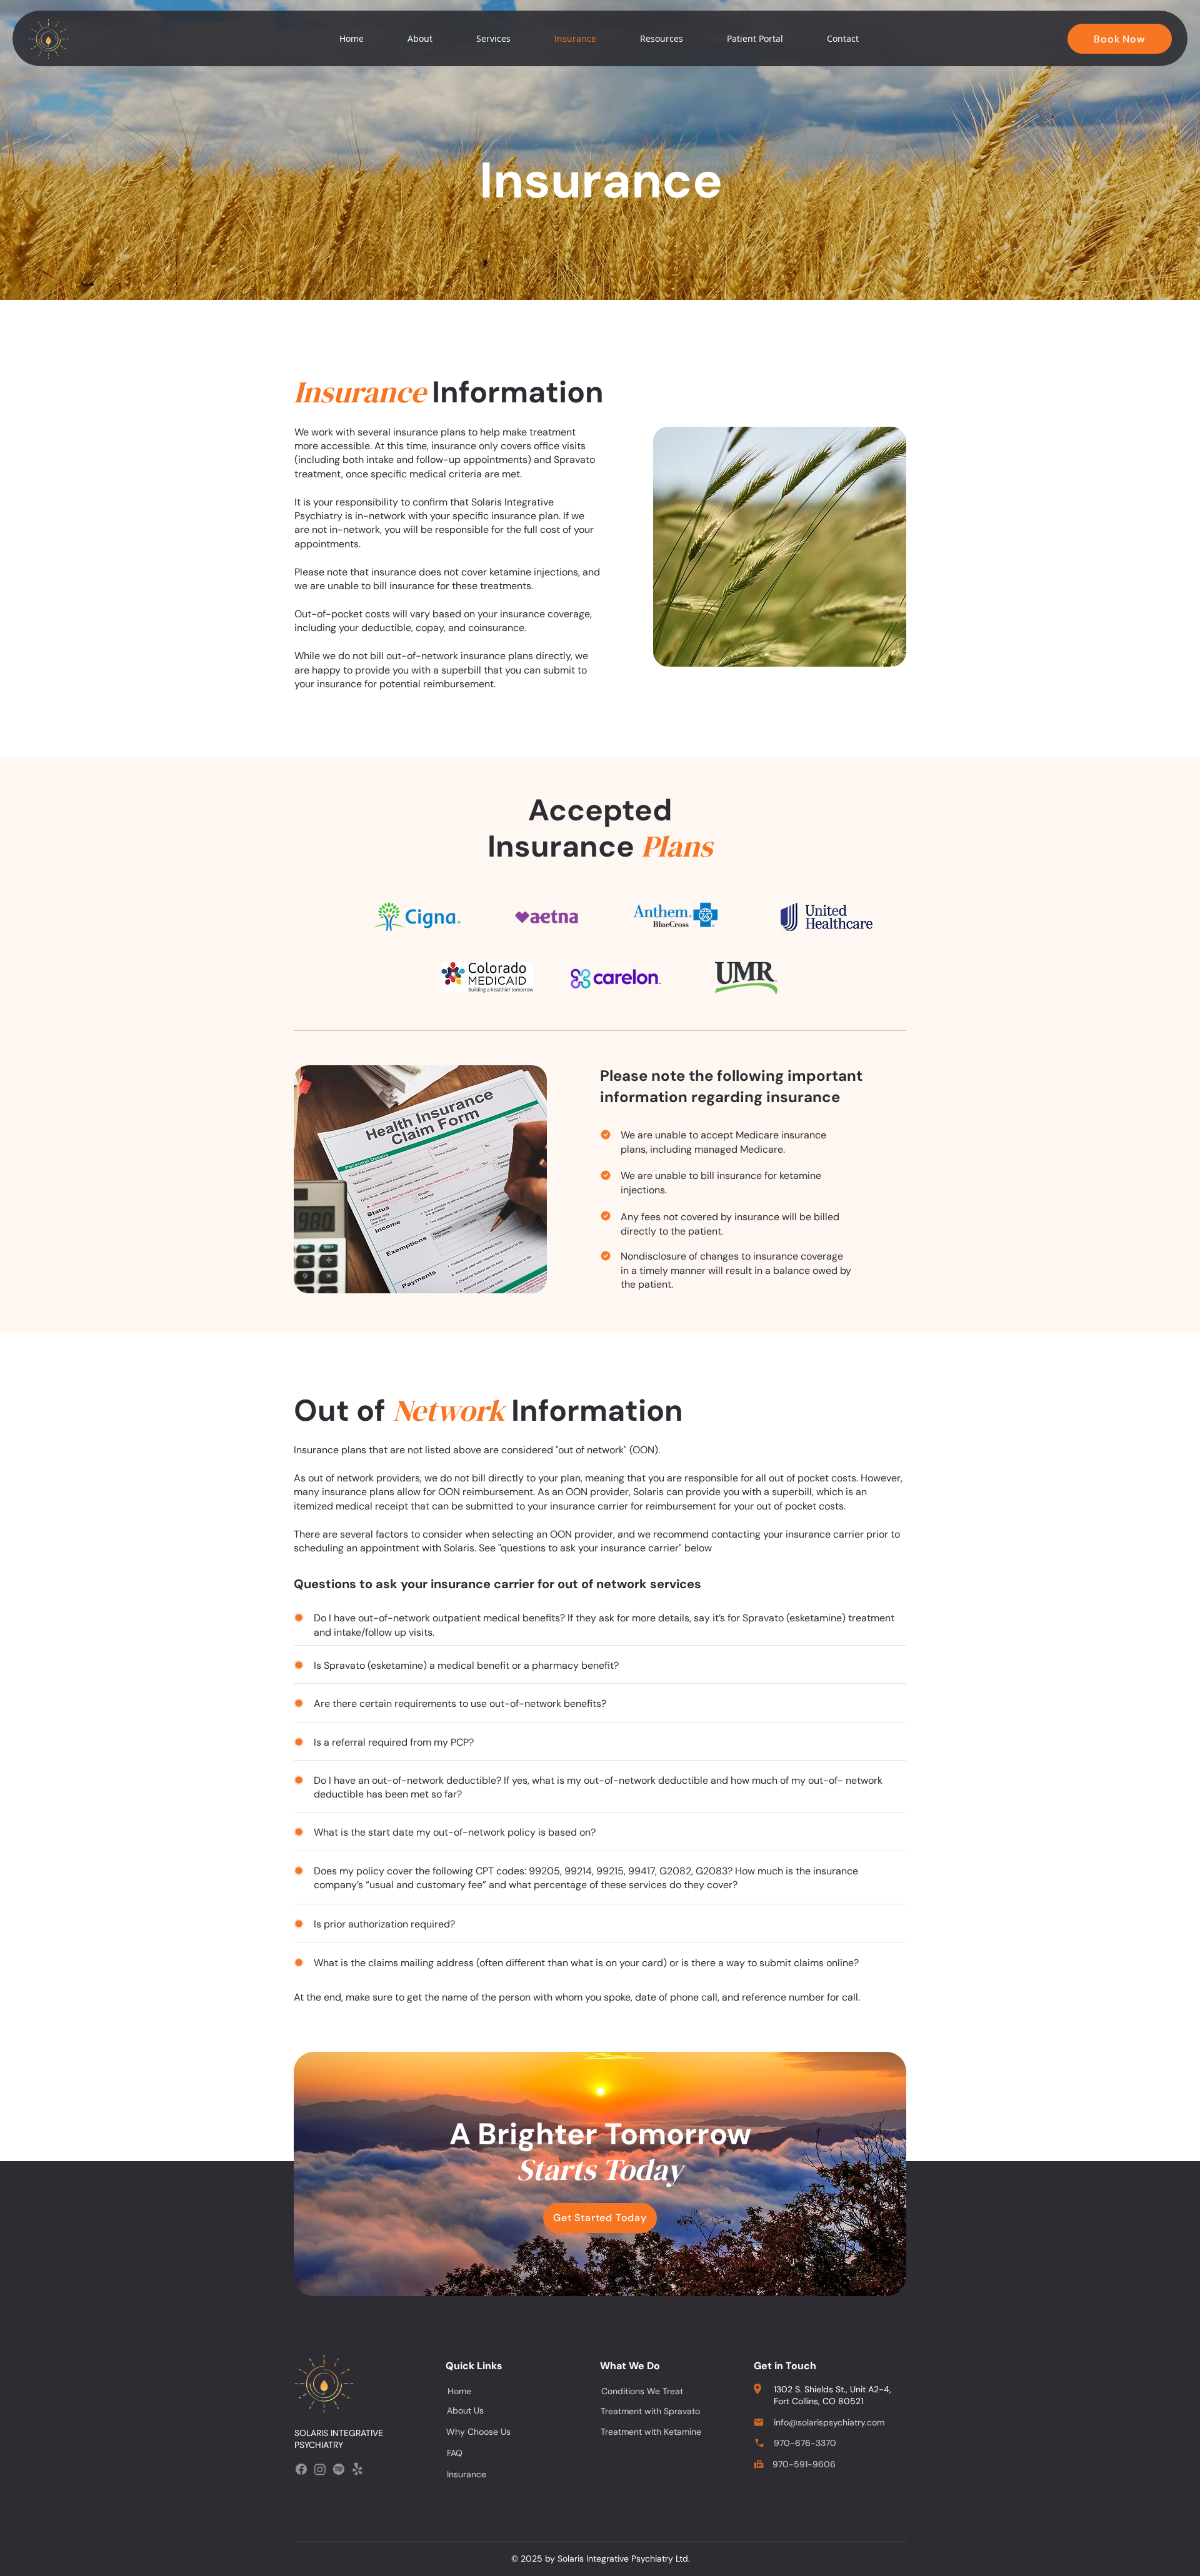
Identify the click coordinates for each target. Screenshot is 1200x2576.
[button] (420, 39)
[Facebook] (301, 2469)
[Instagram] (320, 2469)
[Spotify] (339, 2469)
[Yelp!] (357, 2469)
